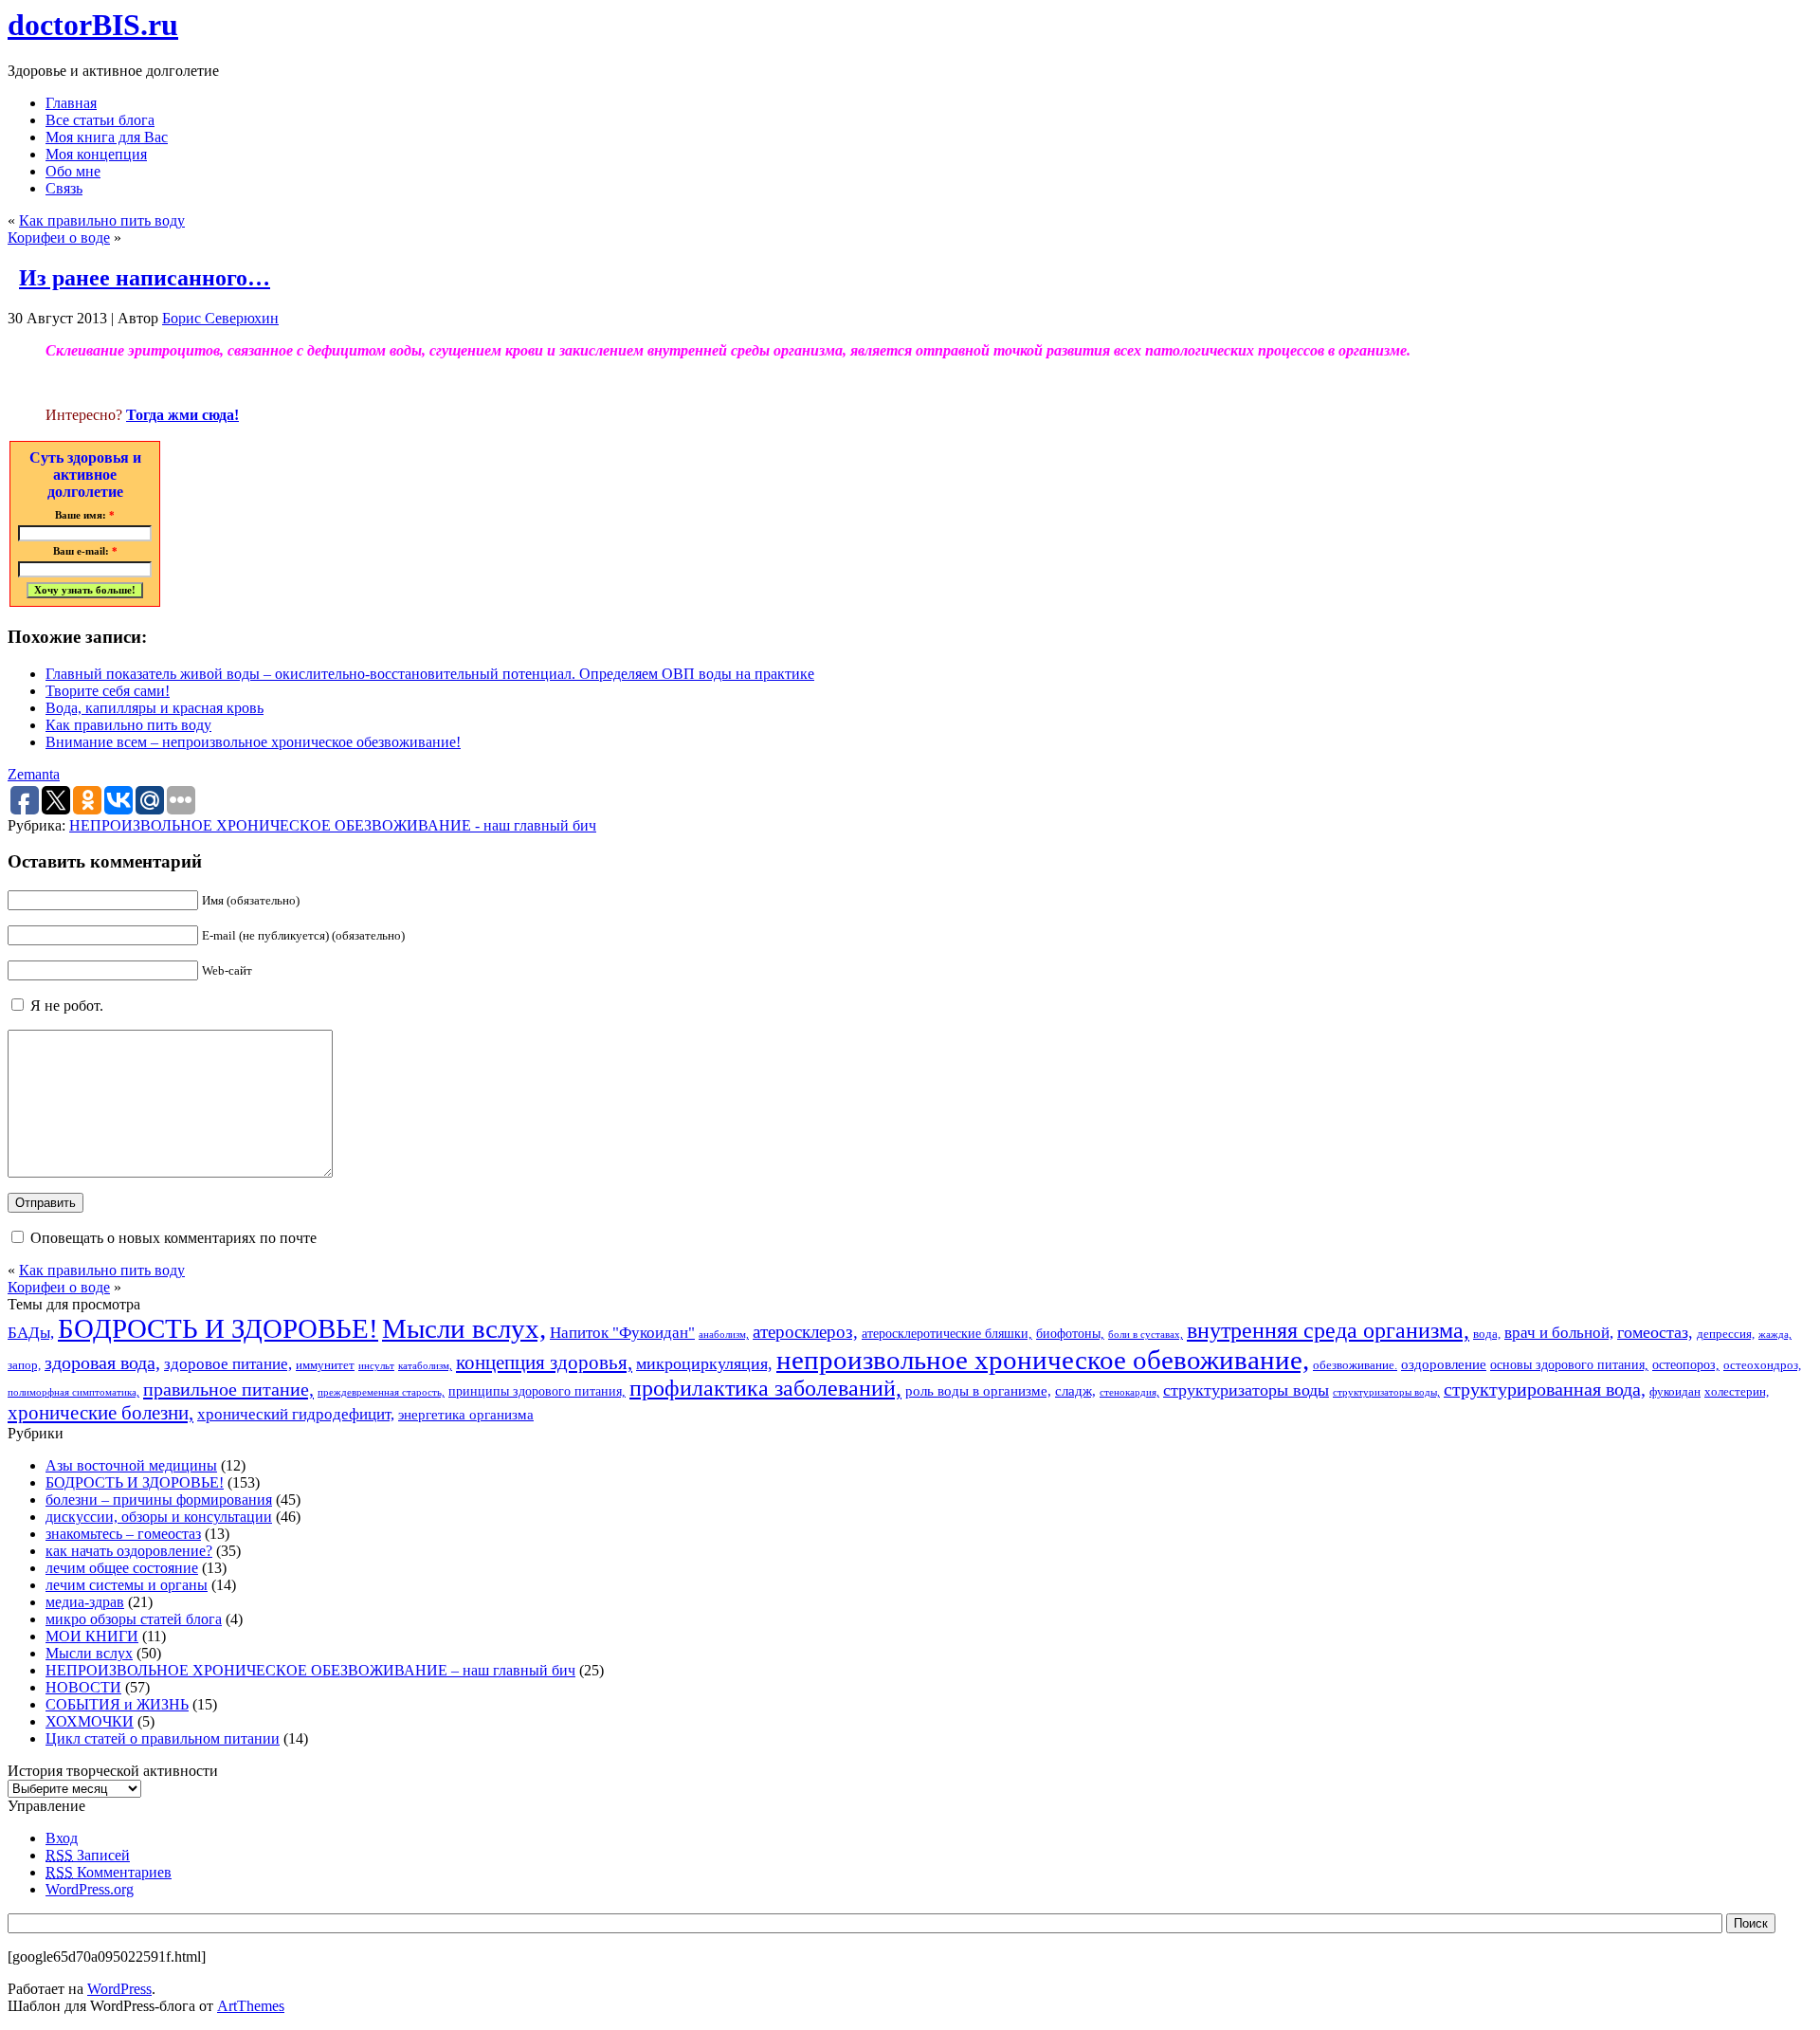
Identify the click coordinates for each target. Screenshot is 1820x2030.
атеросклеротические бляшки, (947, 1333)
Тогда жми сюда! (182, 415)
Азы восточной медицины (131, 1465)
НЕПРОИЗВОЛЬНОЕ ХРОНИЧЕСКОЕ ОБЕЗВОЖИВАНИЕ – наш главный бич (310, 1670)
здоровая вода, (102, 1362)
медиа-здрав (85, 1602)
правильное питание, (228, 1389)
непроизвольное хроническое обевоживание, (1043, 1360)
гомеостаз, (1655, 1332)
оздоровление (1444, 1364)
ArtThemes (251, 2006)
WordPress (119, 1989)
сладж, (1075, 1390)
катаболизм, (425, 1366)
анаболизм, (724, 1335)
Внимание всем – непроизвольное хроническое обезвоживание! (253, 742)
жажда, (1775, 1335)
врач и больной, (1559, 1333)
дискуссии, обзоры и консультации (159, 1517)
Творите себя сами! (108, 691)
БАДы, (31, 1333)
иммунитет (325, 1365)
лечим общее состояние (122, 1568)
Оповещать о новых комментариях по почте (173, 1238)
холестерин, (1737, 1392)
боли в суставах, (1146, 1335)
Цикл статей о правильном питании (163, 1738)
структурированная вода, (1545, 1389)
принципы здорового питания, (537, 1391)
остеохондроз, (1762, 1365)
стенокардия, (1129, 1392)
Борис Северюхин (220, 318)
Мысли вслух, (464, 1328)
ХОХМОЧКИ (90, 1721)
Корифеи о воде (59, 238)
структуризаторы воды (1246, 1390)
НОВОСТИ (83, 1687)
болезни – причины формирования (159, 1500)
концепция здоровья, (544, 1362)
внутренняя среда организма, (1328, 1330)
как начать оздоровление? (129, 1551)
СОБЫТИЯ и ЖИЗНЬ (117, 1704)
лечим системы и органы (127, 1585)
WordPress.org (90, 1889)
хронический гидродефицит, (296, 1414)
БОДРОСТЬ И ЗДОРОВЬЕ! (218, 1328)
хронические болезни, (100, 1413)
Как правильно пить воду (102, 220)
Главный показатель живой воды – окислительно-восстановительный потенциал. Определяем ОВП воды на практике (430, 674)
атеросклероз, (805, 1332)
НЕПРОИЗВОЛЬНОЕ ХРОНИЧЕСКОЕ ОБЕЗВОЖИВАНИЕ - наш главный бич (333, 825)
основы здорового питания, (1569, 1364)
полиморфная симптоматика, (73, 1392)
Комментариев (109, 1872)
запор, (24, 1365)
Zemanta (34, 774)
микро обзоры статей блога (134, 1619)
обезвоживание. (1355, 1365)
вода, (1487, 1334)
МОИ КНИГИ (92, 1636)
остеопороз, (1686, 1364)
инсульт (376, 1366)
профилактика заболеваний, (765, 1388)
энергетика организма (466, 1414)
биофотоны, (1070, 1333)
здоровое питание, (228, 1364)
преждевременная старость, (381, 1392)
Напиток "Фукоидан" (622, 1333)
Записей (88, 1855)
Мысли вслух (89, 1653)
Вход (62, 1838)
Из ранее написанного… (145, 278)
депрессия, (1726, 1334)
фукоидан (1675, 1392)
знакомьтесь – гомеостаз (123, 1534)
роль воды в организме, (978, 1390)
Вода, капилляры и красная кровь (155, 708)
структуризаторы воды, (1386, 1392)
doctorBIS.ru (93, 25)
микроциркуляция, (704, 1363)
